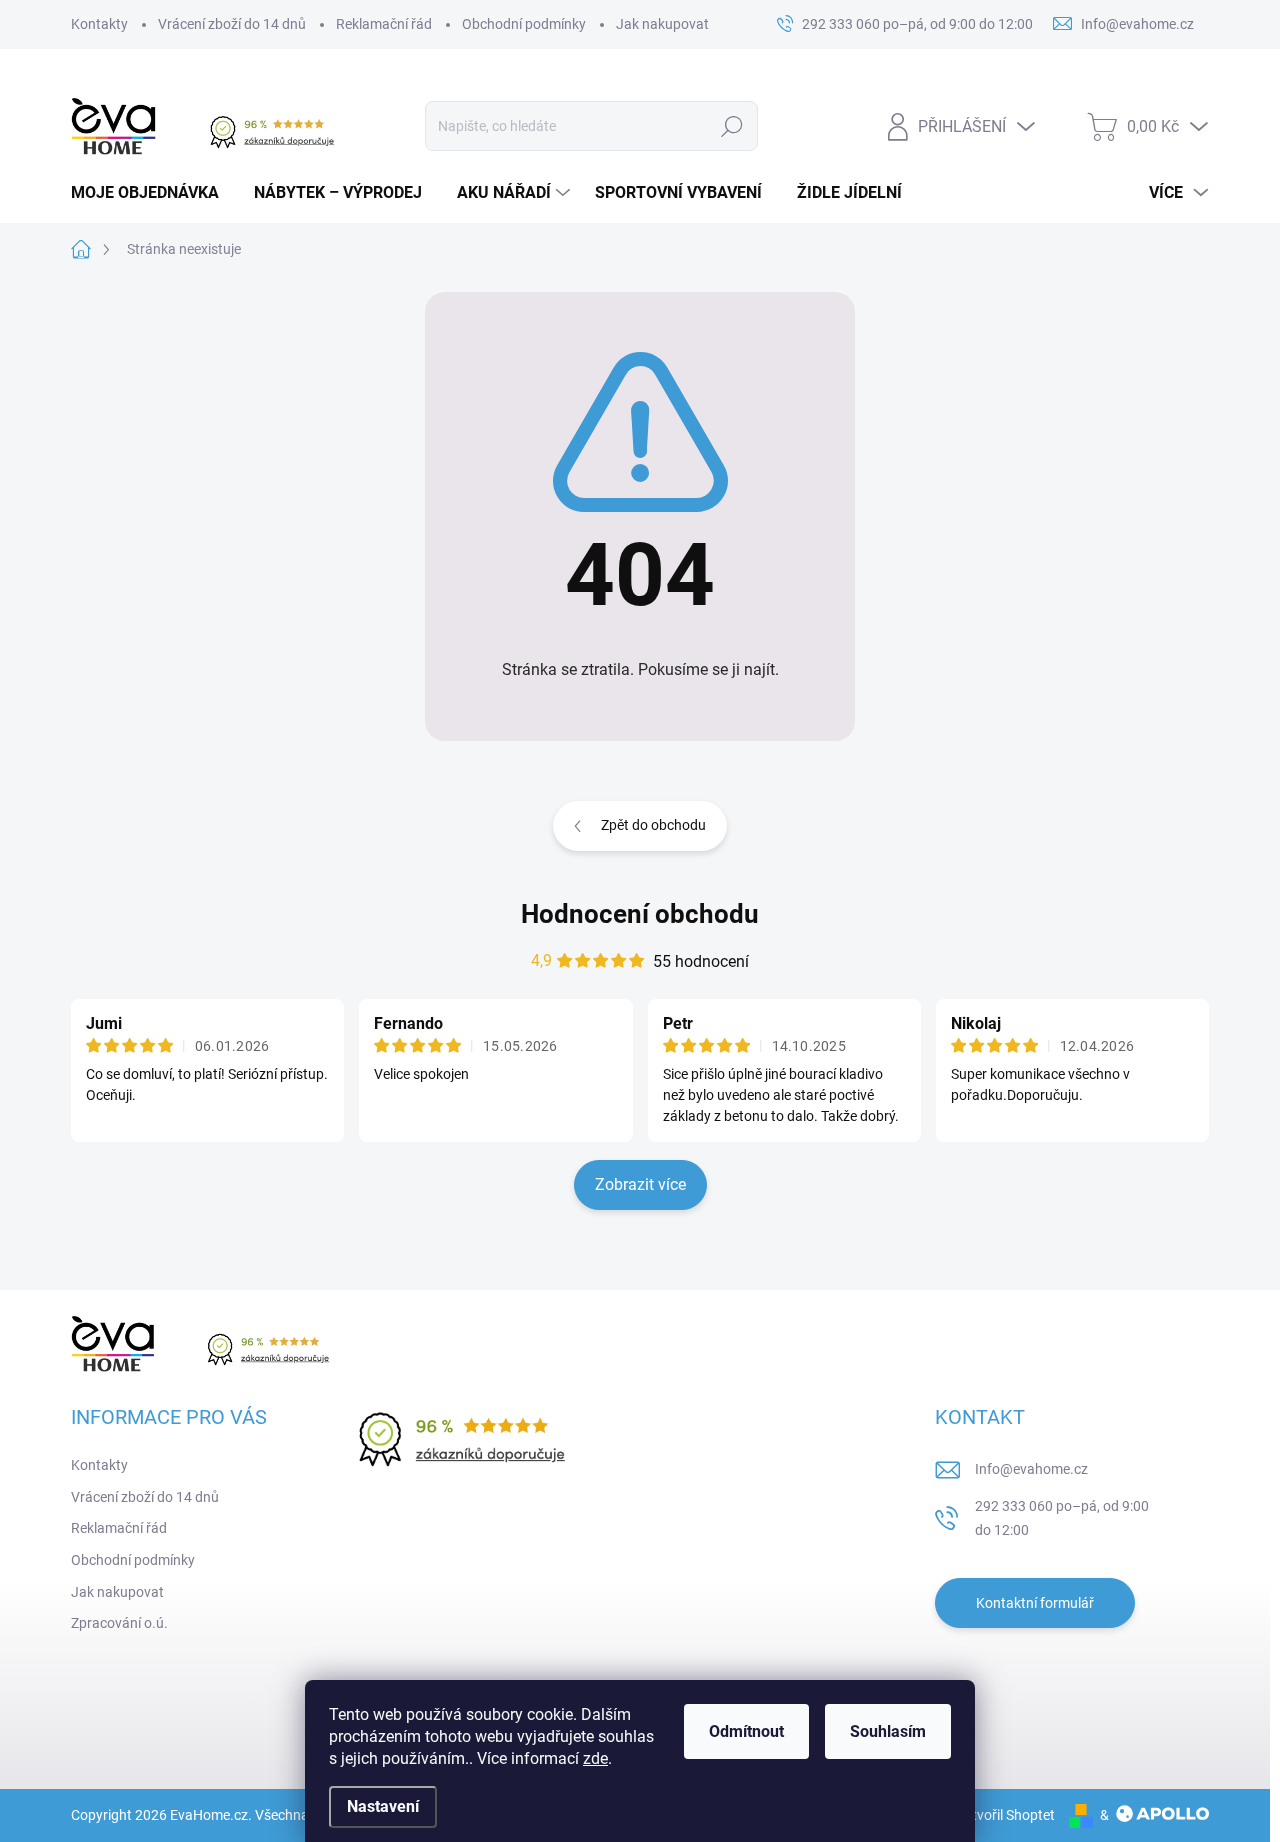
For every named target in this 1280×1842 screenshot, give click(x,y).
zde (595, 1758)
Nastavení (383, 1806)
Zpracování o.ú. (119, 1623)
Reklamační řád (384, 24)
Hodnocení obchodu (640, 914)
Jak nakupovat (662, 24)
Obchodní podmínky (524, 24)
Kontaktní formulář (1035, 1603)
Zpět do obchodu (653, 825)
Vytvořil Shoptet (1005, 1815)
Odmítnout (746, 1731)
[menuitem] (152, 193)
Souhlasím (888, 1731)
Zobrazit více (640, 1184)
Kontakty (99, 24)
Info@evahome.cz (1031, 1469)
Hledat (732, 126)
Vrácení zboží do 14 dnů (232, 24)
